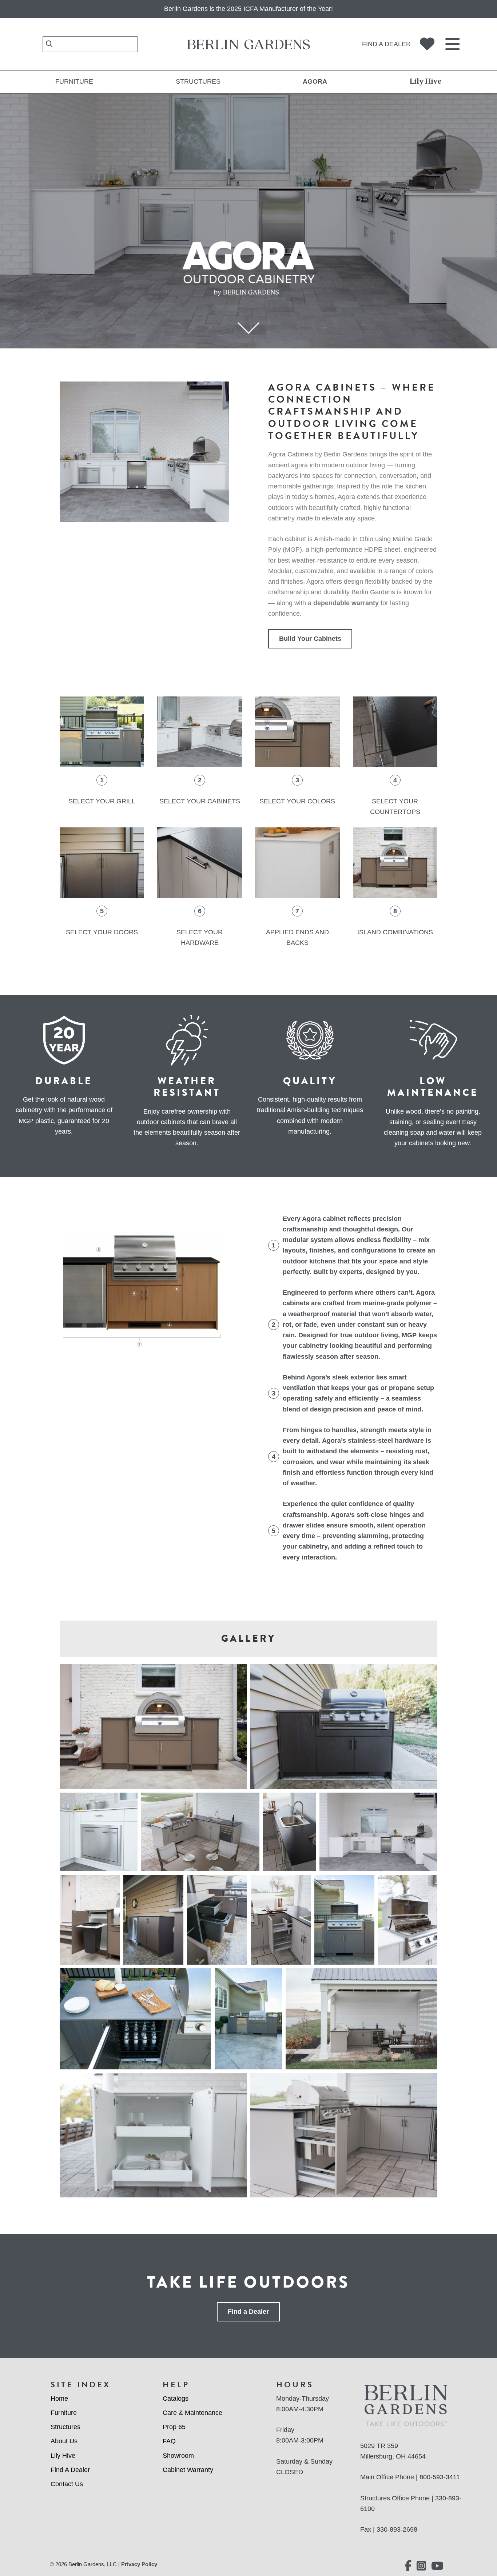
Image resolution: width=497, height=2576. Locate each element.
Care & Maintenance (192, 2413)
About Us (64, 2441)
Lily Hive (426, 81)
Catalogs (176, 2399)
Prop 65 (174, 2427)
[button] (153, 1727)
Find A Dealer (70, 2470)
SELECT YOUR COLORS (297, 801)
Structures (198, 81)
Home (59, 2399)
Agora (315, 81)
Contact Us (67, 2484)
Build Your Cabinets (310, 639)
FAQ (169, 2441)
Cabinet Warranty (188, 2470)
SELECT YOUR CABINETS (200, 801)
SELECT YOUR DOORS (102, 932)
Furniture (74, 81)
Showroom (178, 2456)
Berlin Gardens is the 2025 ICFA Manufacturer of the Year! (249, 9)
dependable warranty (346, 603)
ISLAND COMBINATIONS (395, 932)
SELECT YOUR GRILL (102, 801)
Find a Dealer (386, 44)
